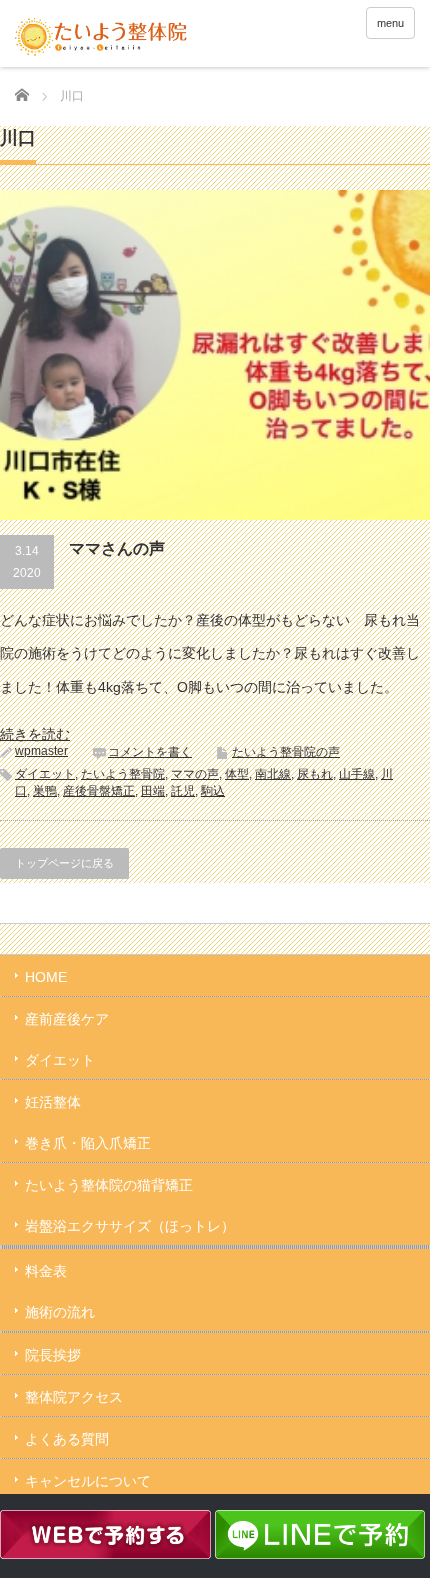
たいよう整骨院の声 (286, 752)
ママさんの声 (117, 548)
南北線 (273, 774)
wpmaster (41, 751)
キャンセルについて (88, 1481)
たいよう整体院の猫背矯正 (109, 1185)
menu (390, 23)
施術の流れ (60, 1312)
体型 (237, 774)
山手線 (357, 774)
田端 (153, 791)
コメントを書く (150, 752)
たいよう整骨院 (123, 774)
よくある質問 (67, 1439)
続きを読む (35, 734)
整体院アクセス (74, 1397)
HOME (46, 977)
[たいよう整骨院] (101, 36)
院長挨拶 (53, 1355)
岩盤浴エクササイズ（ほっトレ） (130, 1226)
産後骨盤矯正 (99, 791)
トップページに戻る (64, 863)
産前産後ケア (67, 1019)
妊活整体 (53, 1102)
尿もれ (315, 774)
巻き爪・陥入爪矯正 (88, 1143)
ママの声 (195, 774)
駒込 (213, 791)
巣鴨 (45, 791)
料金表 (46, 1271)
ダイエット (45, 774)
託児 (183, 791)
